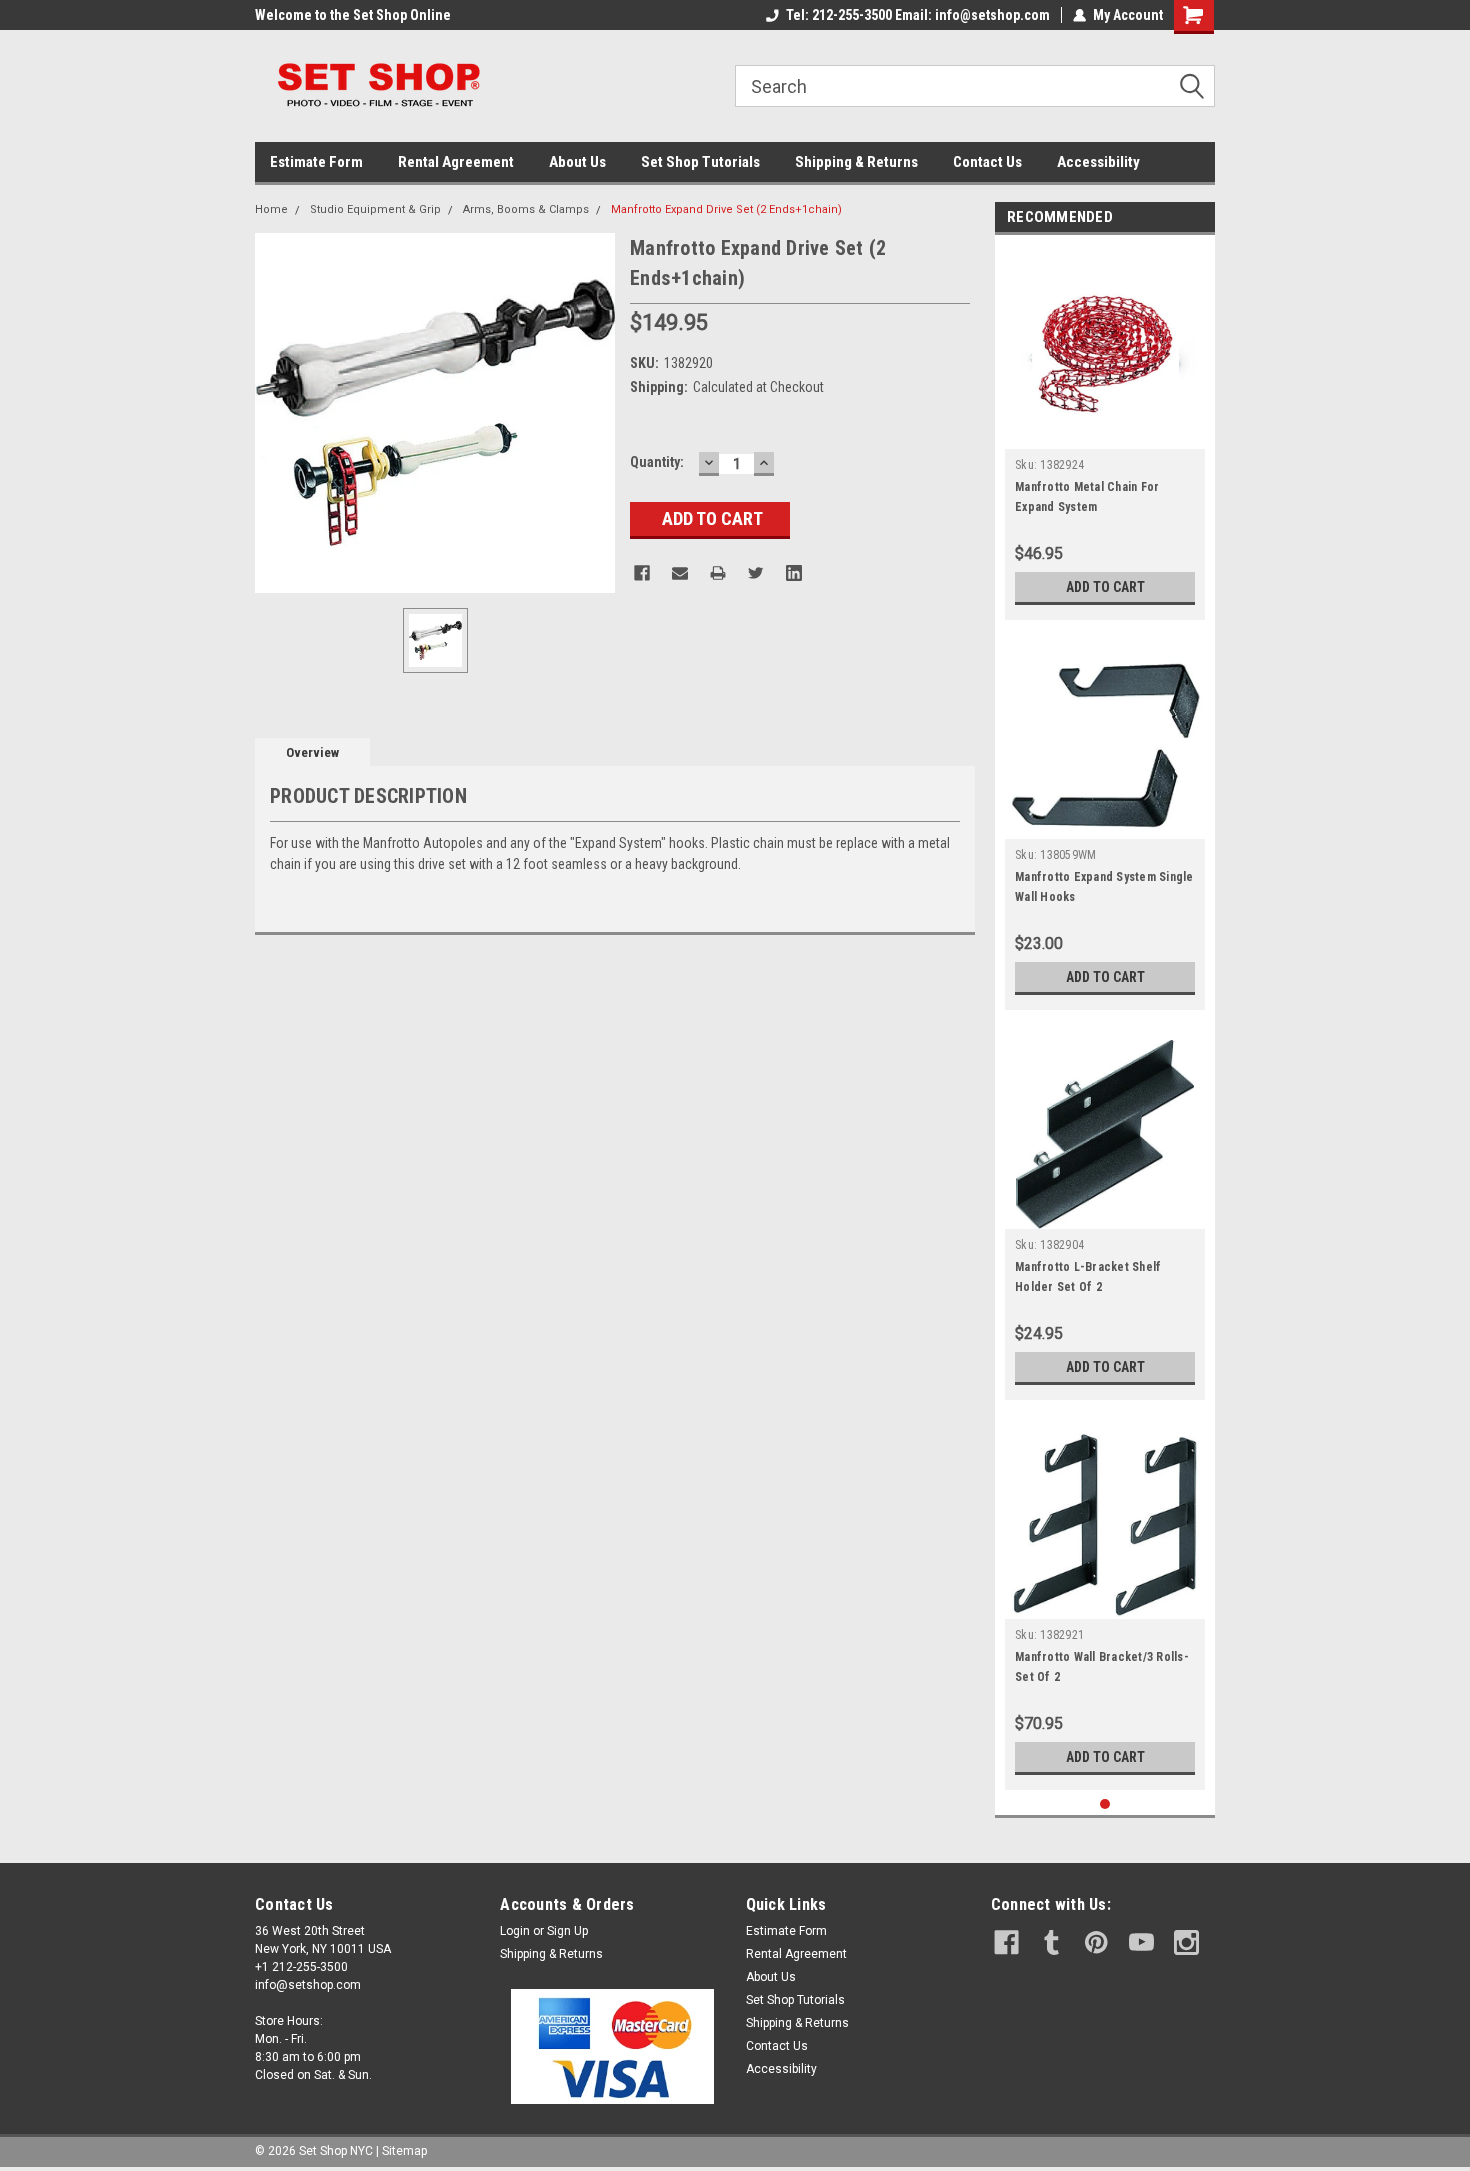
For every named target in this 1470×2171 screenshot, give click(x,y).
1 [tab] (1105, 1804)
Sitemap (404, 2151)
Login (515, 1931)
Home (271, 209)
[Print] (718, 573)
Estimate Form (316, 162)
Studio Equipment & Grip (375, 209)
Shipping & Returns (856, 162)
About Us (577, 162)
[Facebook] (642, 573)
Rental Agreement (456, 162)
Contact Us (987, 162)
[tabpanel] (1105, 432)
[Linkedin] (794, 573)
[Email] (680, 573)
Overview (312, 752)
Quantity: (657, 462)
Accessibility (1098, 162)
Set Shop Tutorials (700, 162)
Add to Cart (1105, 587)
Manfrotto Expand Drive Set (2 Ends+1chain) (726, 209)
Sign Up (567, 1931)
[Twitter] (756, 573)
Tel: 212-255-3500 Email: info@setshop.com (918, 15)
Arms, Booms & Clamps (526, 209)
